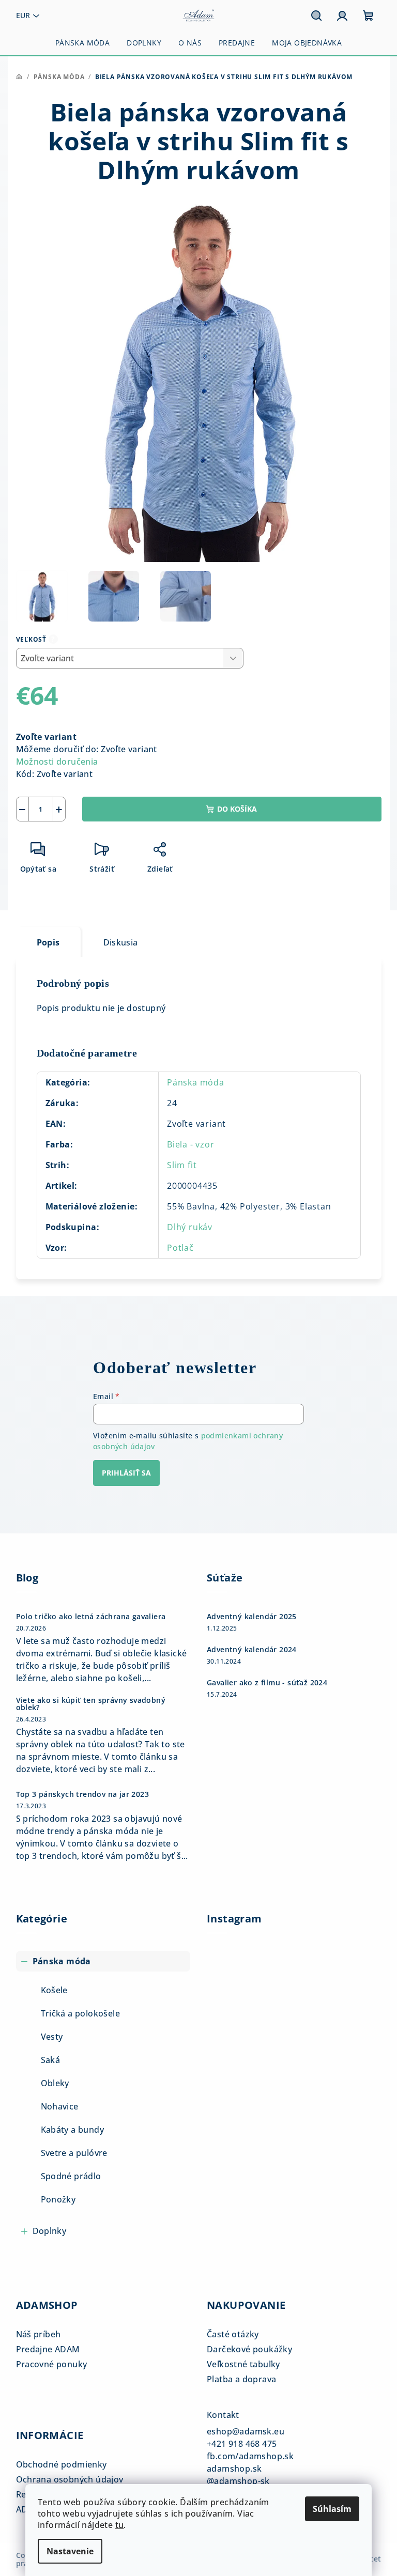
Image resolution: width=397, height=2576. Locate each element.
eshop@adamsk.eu (246, 2431)
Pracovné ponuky (52, 2364)
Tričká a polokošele (81, 2013)
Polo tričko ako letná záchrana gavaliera (91, 1617)
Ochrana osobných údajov (70, 2479)
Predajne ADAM (48, 2349)
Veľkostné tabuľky (243, 2364)
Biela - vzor (191, 1144)
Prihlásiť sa (126, 1473)
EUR (23, 15)
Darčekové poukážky (249, 2349)
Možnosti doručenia (57, 762)
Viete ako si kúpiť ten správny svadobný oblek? (91, 1704)
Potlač (180, 1248)
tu (120, 2525)
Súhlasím (332, 2509)
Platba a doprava (241, 2379)
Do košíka (237, 809)
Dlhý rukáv (190, 1227)
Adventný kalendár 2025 (252, 1617)
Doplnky (50, 2231)
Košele (54, 1990)
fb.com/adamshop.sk (250, 2456)
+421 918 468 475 (242, 2444)
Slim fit (182, 1165)
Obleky (55, 2083)
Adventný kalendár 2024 (252, 1650)
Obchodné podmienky (62, 2464)
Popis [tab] (48, 942)
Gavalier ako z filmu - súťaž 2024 (267, 1683)
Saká (51, 2060)
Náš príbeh (39, 2334)
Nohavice (60, 2106)
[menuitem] (82, 43)
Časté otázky (233, 2334)
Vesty (52, 2037)
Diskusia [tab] (121, 942)
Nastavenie (70, 2551)
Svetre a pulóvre (74, 2153)
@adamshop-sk (238, 2481)
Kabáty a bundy (73, 2130)
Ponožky (58, 2199)
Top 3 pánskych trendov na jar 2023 (83, 1794)
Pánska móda (196, 1082)
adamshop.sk (234, 2469)
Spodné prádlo (71, 2176)
